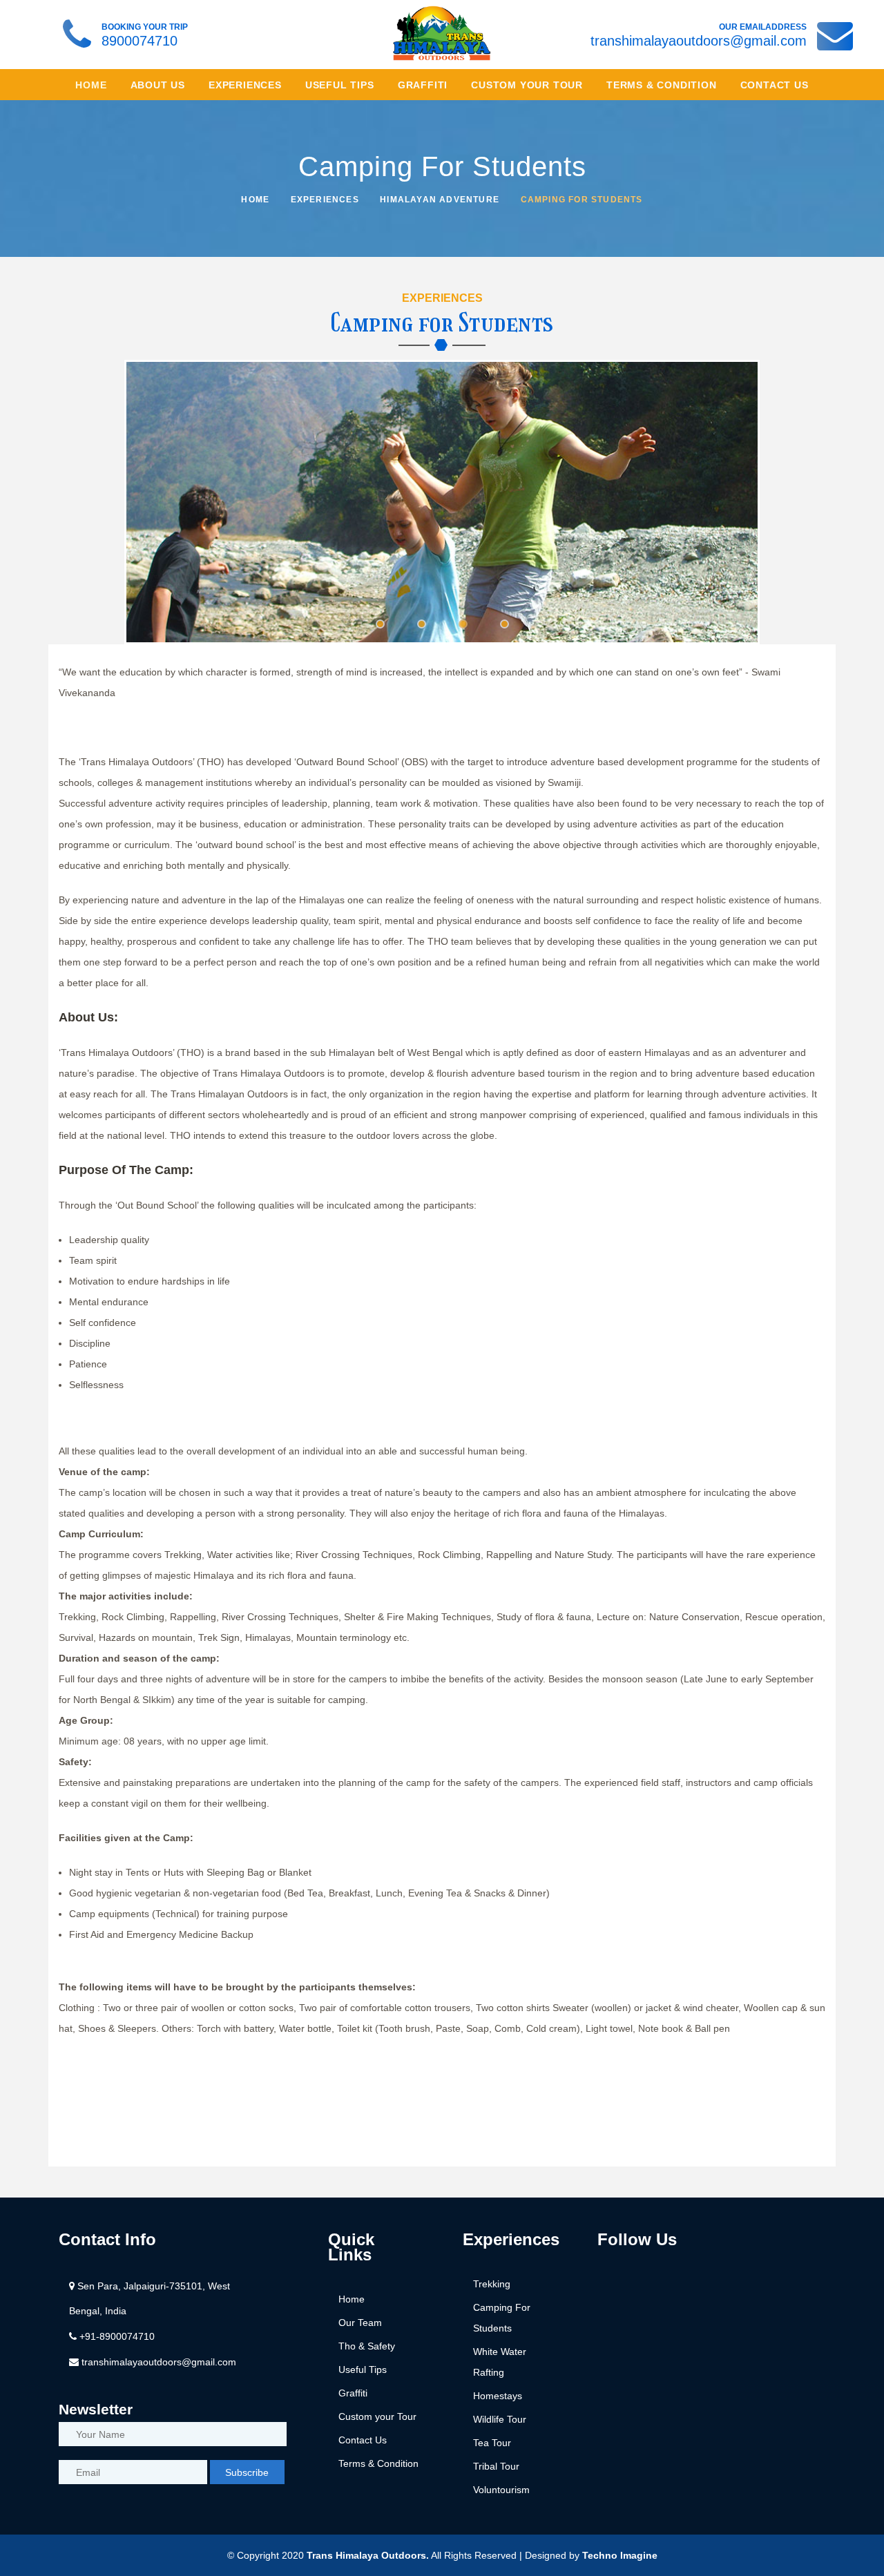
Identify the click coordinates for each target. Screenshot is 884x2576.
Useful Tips (363, 2370)
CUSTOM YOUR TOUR (527, 85)
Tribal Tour (496, 2466)
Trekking (492, 2284)
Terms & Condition (378, 2463)
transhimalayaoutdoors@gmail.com (699, 41)
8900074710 (140, 41)
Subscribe (247, 2472)
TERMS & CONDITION (662, 85)
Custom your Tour (377, 2416)
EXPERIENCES (245, 85)
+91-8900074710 (116, 2336)
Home (91, 85)
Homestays (498, 2396)
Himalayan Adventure (440, 200)
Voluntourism (501, 2490)
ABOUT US (158, 85)
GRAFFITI (423, 85)
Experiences (325, 200)
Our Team (360, 2323)
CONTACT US (775, 85)
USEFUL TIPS (340, 85)
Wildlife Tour (500, 2419)
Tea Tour (492, 2443)
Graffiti (353, 2393)
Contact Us (363, 2440)
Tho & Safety (367, 2346)
